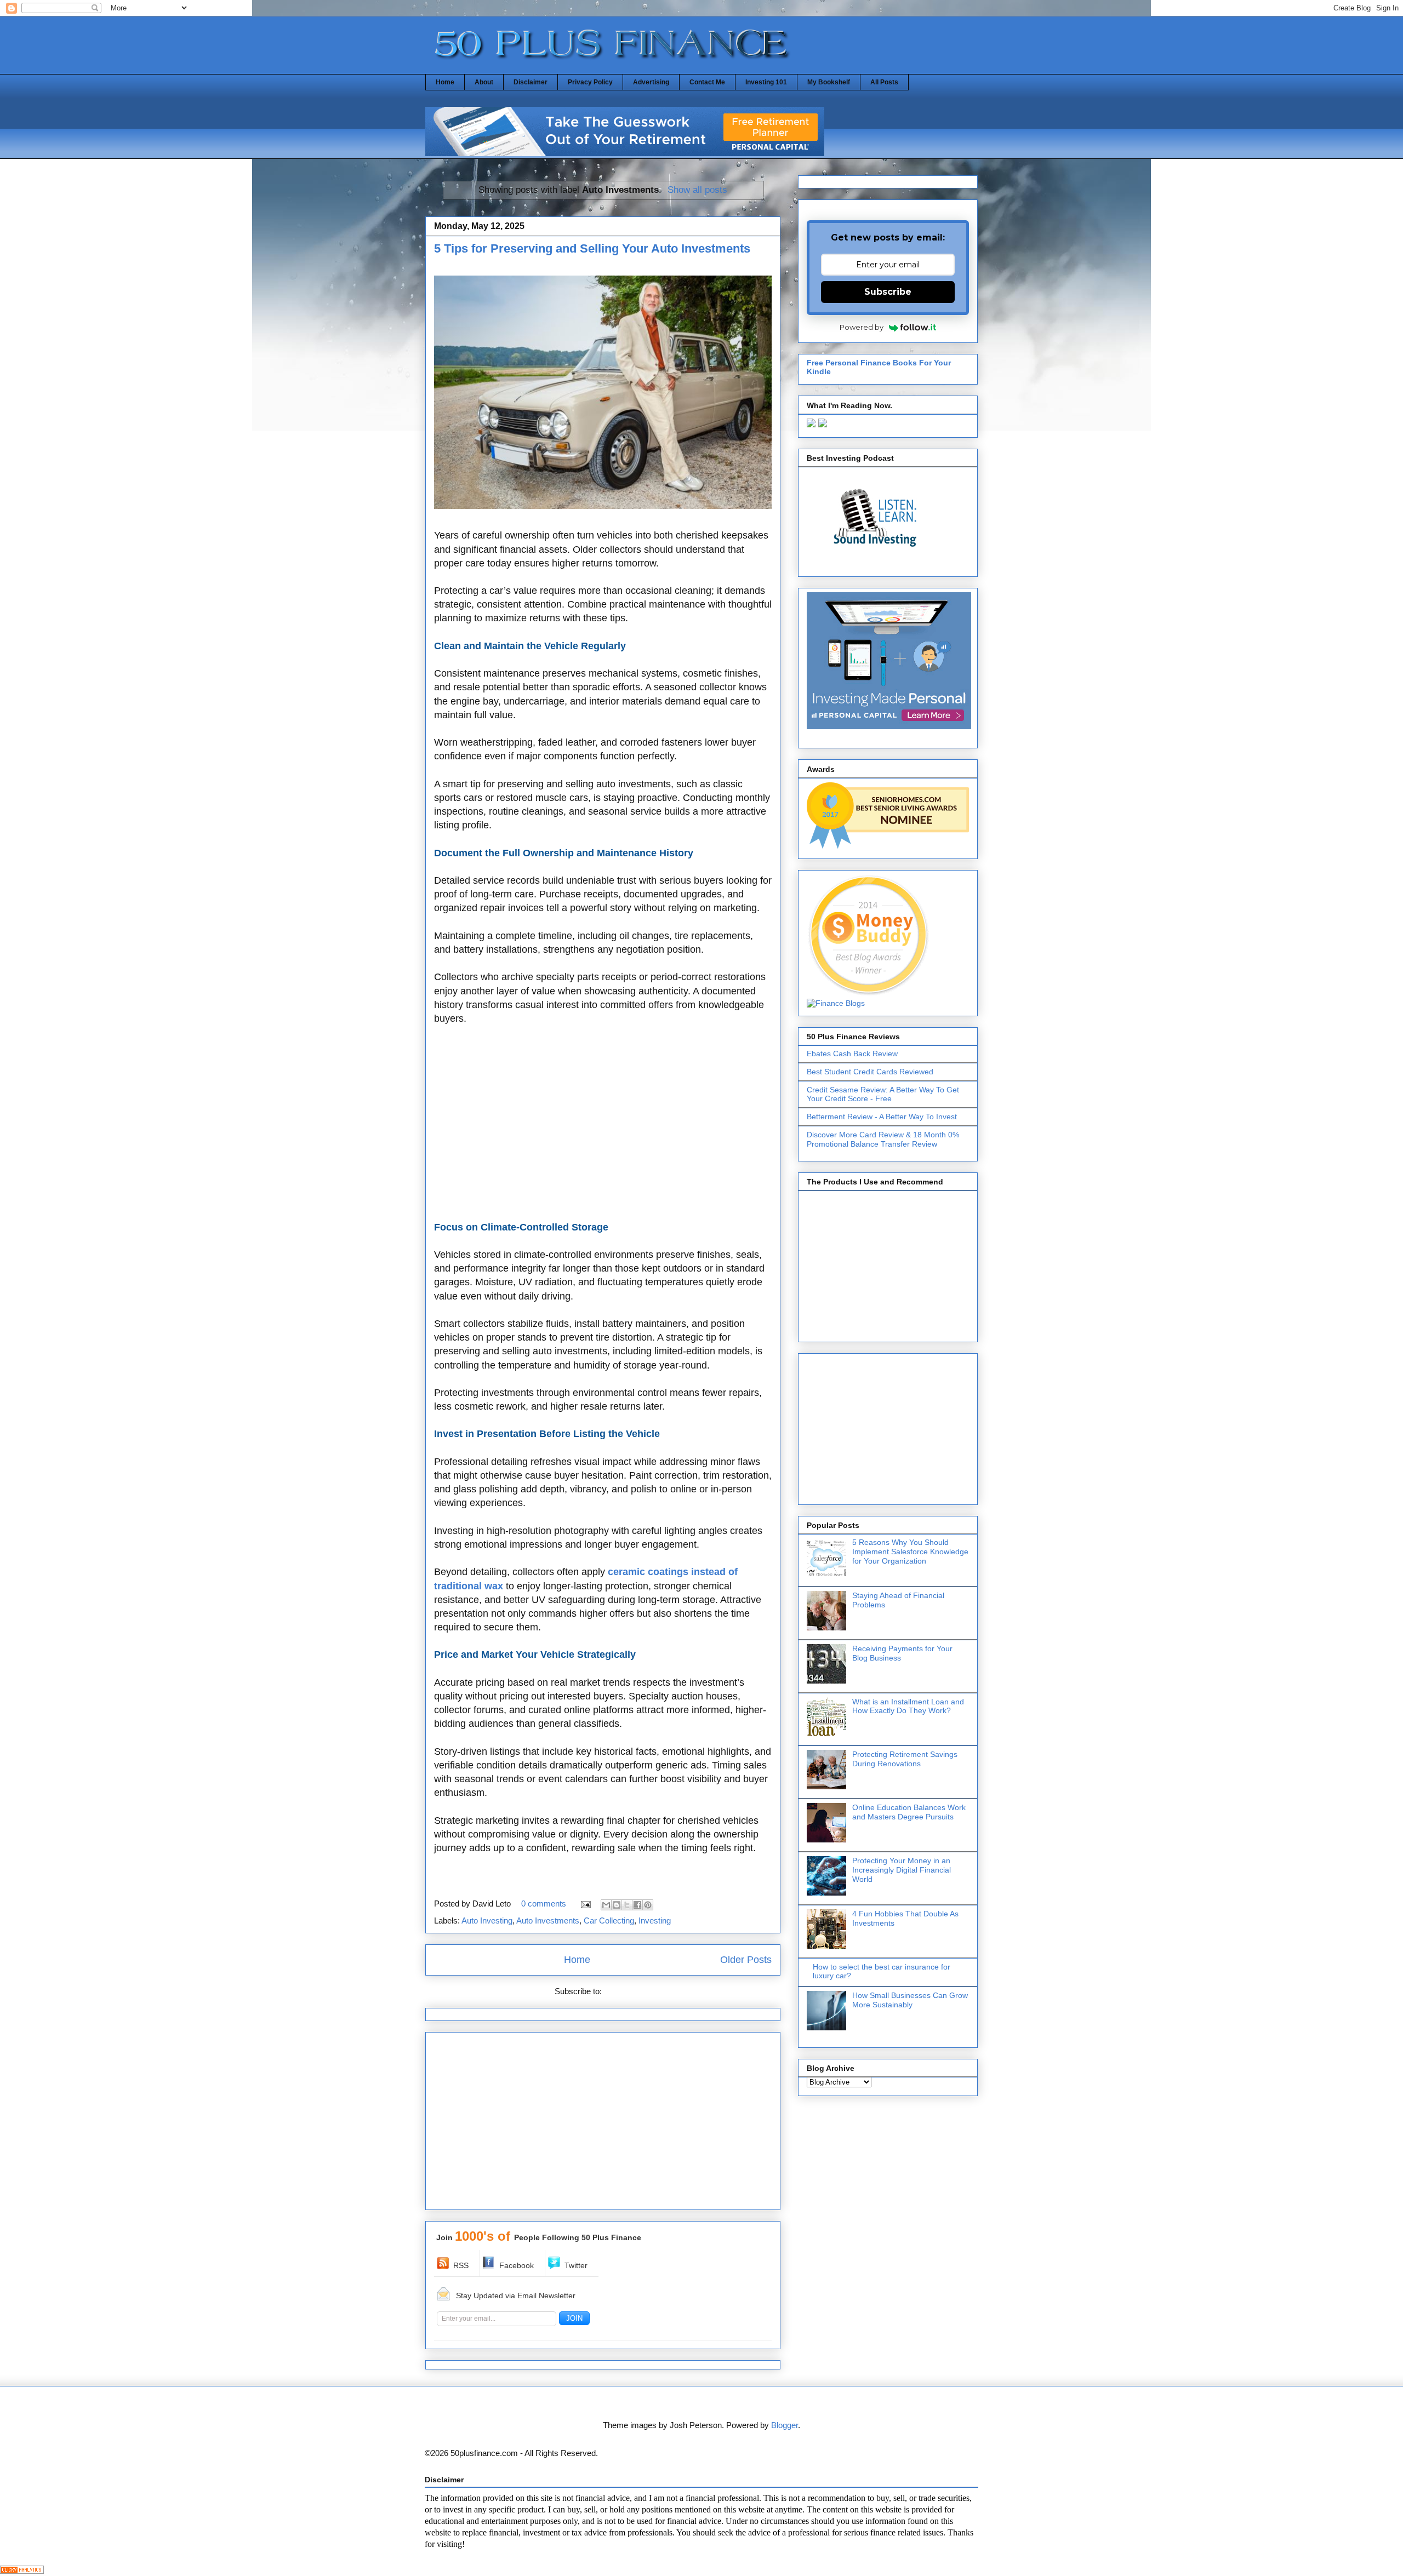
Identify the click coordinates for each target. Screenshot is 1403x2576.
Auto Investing (487, 1920)
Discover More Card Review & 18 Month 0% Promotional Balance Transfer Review (883, 1139)
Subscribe (888, 292)
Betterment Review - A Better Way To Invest (882, 1117)
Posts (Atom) (628, 1991)
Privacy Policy (590, 82)
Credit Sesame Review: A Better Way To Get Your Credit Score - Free (883, 1094)
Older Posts (746, 1960)
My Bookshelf (829, 82)
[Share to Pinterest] (648, 1905)
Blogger (785, 2425)
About (484, 82)
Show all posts (697, 190)
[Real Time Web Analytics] (22, 2571)
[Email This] (606, 1905)
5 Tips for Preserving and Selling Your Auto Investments (592, 248)
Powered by (862, 327)
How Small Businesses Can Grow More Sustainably (910, 2000)
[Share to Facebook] (637, 1905)
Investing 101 (766, 82)
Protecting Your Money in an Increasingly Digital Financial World (902, 1870)
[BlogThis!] (617, 1905)
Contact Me (707, 82)
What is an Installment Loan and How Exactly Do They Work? (908, 1706)
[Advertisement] (603, 1130)
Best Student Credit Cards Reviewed (870, 1072)
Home (445, 82)
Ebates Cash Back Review (852, 1054)
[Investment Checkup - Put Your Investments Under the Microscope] (625, 153)
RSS (461, 2265)
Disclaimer (531, 82)
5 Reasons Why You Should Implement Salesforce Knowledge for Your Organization (910, 1552)
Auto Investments (548, 1920)
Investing (655, 1920)
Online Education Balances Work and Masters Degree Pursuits (909, 1812)
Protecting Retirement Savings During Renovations (905, 1759)
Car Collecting (609, 1920)
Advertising (651, 82)
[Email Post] (585, 1904)
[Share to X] (627, 1905)
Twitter (576, 2265)
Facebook (517, 2265)
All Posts (884, 82)
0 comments (544, 1904)
